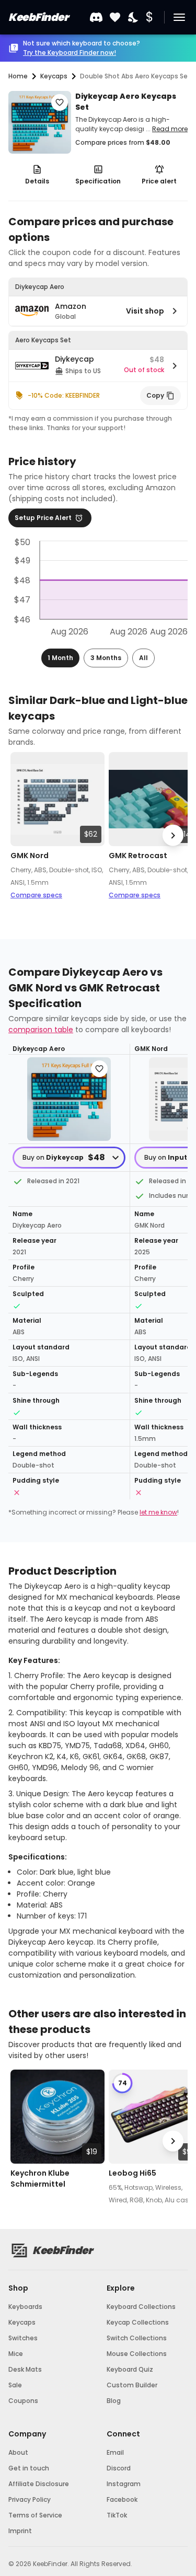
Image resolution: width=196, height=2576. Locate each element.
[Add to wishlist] (60, 102)
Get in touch (29, 2468)
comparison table (41, 1030)
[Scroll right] (173, 835)
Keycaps (22, 2322)
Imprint (20, 2531)
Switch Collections (137, 2338)
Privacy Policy (30, 2499)
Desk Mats (25, 2369)
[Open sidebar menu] (179, 17)
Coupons (23, 2401)
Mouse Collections (137, 2354)
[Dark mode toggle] (134, 18)
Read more (170, 129)
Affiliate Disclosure (39, 2484)
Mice (16, 2354)
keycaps (54, 76)
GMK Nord (30, 856)
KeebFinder (38, 17)
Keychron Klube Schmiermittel (40, 2179)
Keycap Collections (138, 2322)
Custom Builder (132, 2385)
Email (115, 2452)
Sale (15, 2385)
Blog (114, 2401)
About (18, 2452)
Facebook (122, 2499)
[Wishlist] (115, 18)
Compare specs (36, 895)
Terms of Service (35, 2515)
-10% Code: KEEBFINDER (64, 395)
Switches (23, 2338)
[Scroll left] (23, 835)
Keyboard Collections (141, 2307)
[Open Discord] (96, 17)
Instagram (124, 2484)
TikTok (117, 2515)
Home (18, 76)
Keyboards (25, 2307)
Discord (119, 2468)
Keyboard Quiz (130, 2369)
